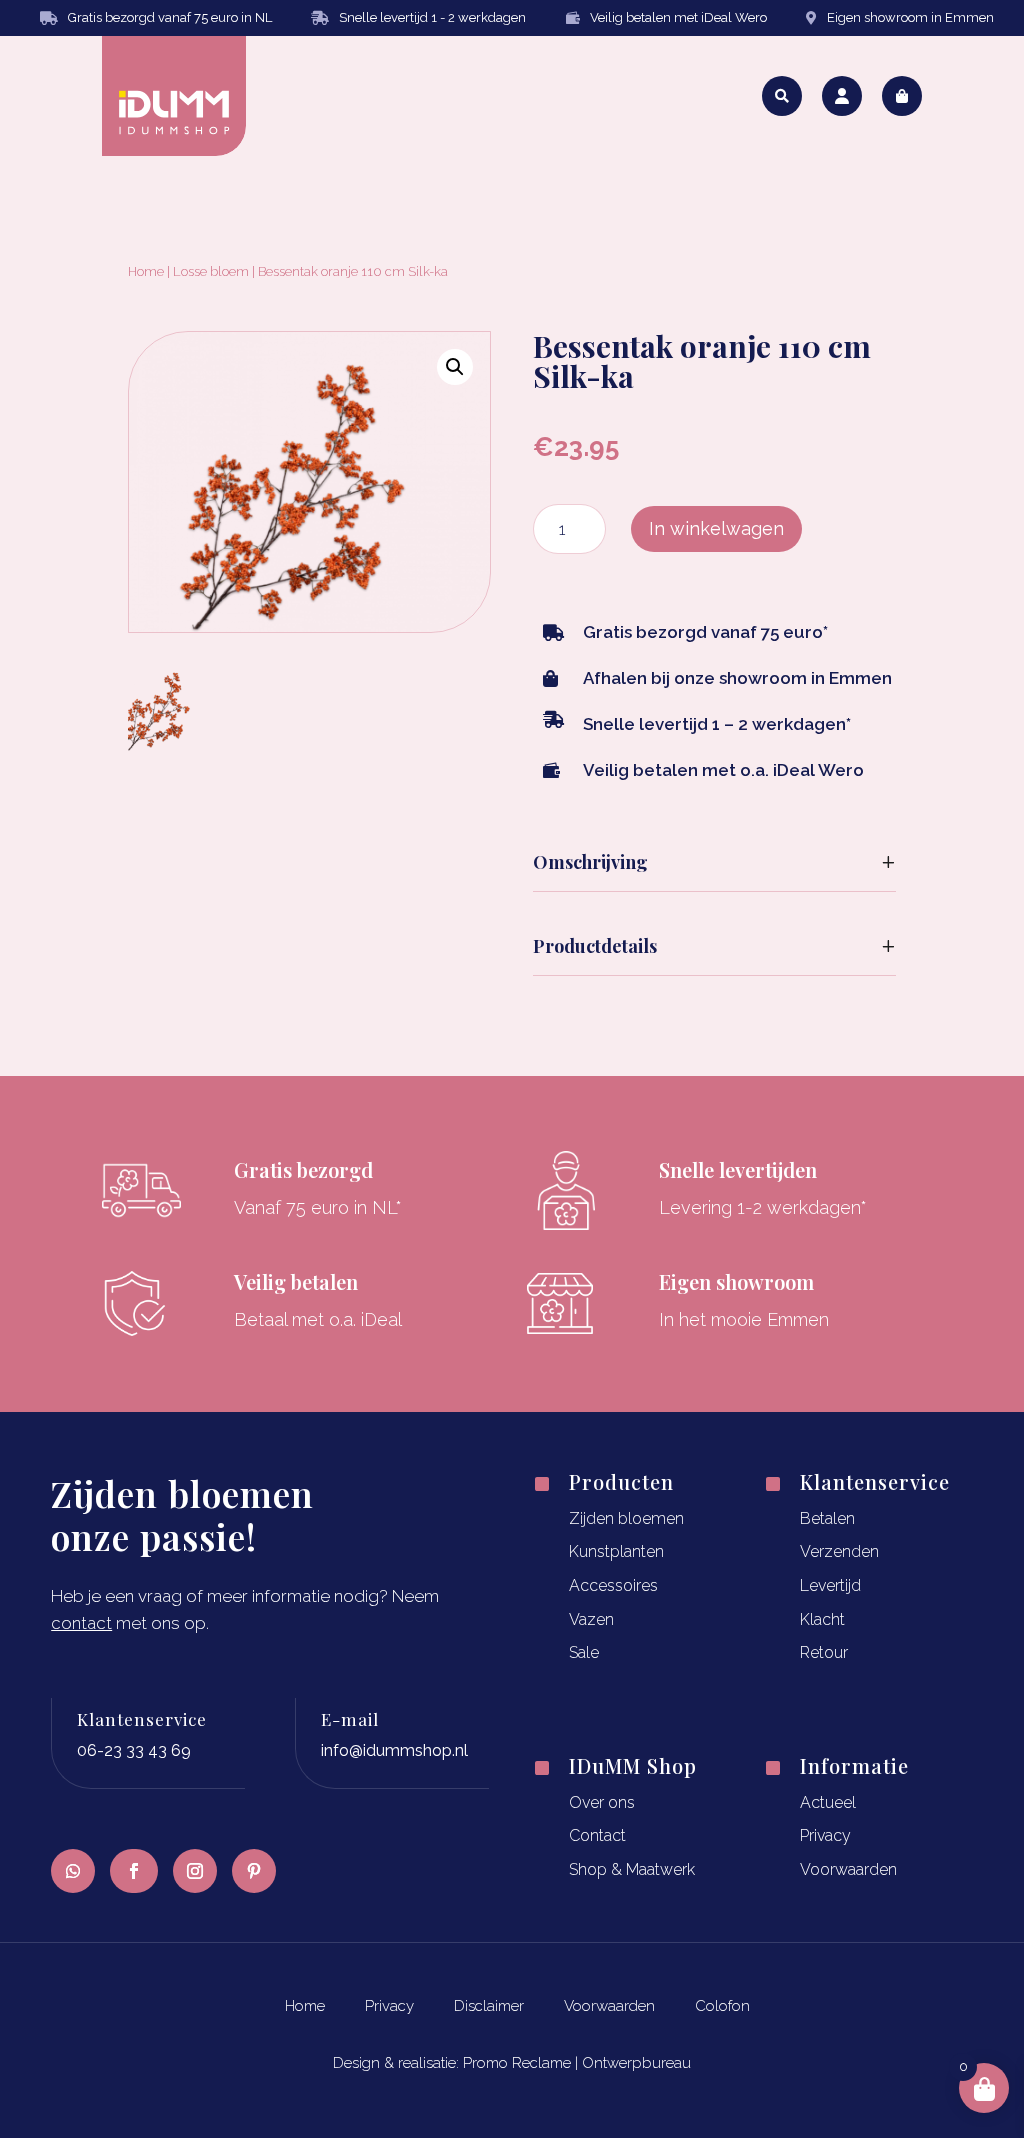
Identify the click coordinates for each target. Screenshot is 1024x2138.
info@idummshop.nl (394, 1750)
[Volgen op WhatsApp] (73, 1871)
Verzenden (839, 1551)
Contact (597, 1835)
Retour (824, 1652)
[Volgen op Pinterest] (254, 1871)
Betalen (827, 1518)
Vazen (591, 1619)
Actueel (828, 1802)
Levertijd (830, 1585)
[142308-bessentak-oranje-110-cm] (162, 744)
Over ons (602, 1802)
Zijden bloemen (626, 1518)
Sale (584, 1652)
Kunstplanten (616, 1551)
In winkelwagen (716, 528)
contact (81, 1623)
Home (146, 271)
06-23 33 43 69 (134, 1750)
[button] (455, 367)
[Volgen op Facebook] (134, 1871)
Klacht (822, 1619)
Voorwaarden (848, 1869)
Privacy (825, 1835)
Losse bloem (211, 271)
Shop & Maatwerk (632, 1869)
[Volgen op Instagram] (195, 1871)
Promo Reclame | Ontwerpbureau (577, 2063)
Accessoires (613, 1585)
